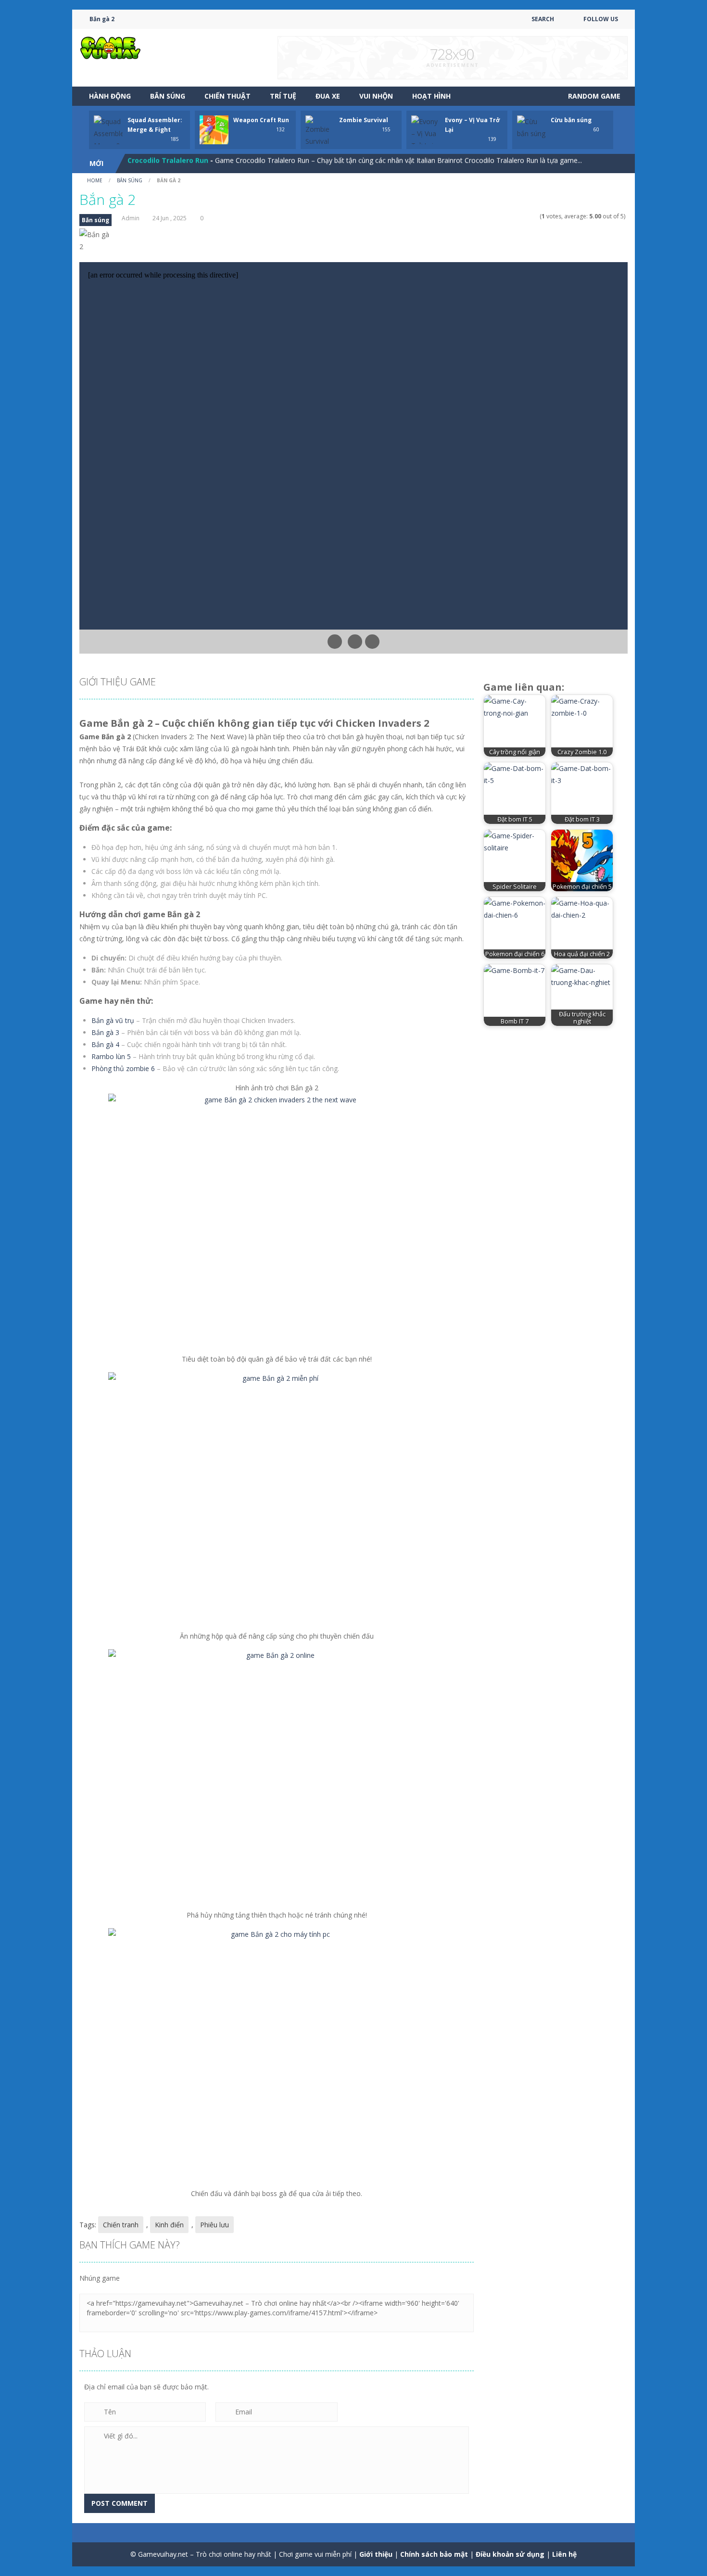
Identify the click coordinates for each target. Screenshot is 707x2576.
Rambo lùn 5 (111, 1056)
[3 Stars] (523, 216)
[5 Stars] (535, 216)
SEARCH (543, 19)
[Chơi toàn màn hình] (372, 642)
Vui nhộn (376, 96)
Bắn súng (168, 96)
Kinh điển (169, 2225)
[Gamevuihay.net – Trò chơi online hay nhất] (111, 47)
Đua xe (328, 96)
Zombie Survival (364, 120)
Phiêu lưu (215, 2225)
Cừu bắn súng (571, 120)
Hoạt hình (431, 96)
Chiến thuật (227, 96)
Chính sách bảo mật (434, 2554)
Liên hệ (564, 2554)
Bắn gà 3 (105, 1032)
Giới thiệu (376, 2554)
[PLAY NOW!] (108, 139)
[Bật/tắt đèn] (335, 642)
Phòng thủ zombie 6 (123, 1068)
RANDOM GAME (593, 96)
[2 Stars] (516, 216)
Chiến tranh (121, 2225)
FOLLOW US (601, 19)
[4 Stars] (529, 216)
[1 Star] (510, 216)
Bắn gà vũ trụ (113, 1020)
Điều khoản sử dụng (510, 2554)
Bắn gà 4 (105, 1044)
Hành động (110, 96)
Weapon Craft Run (261, 120)
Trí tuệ (283, 96)
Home (95, 180)
